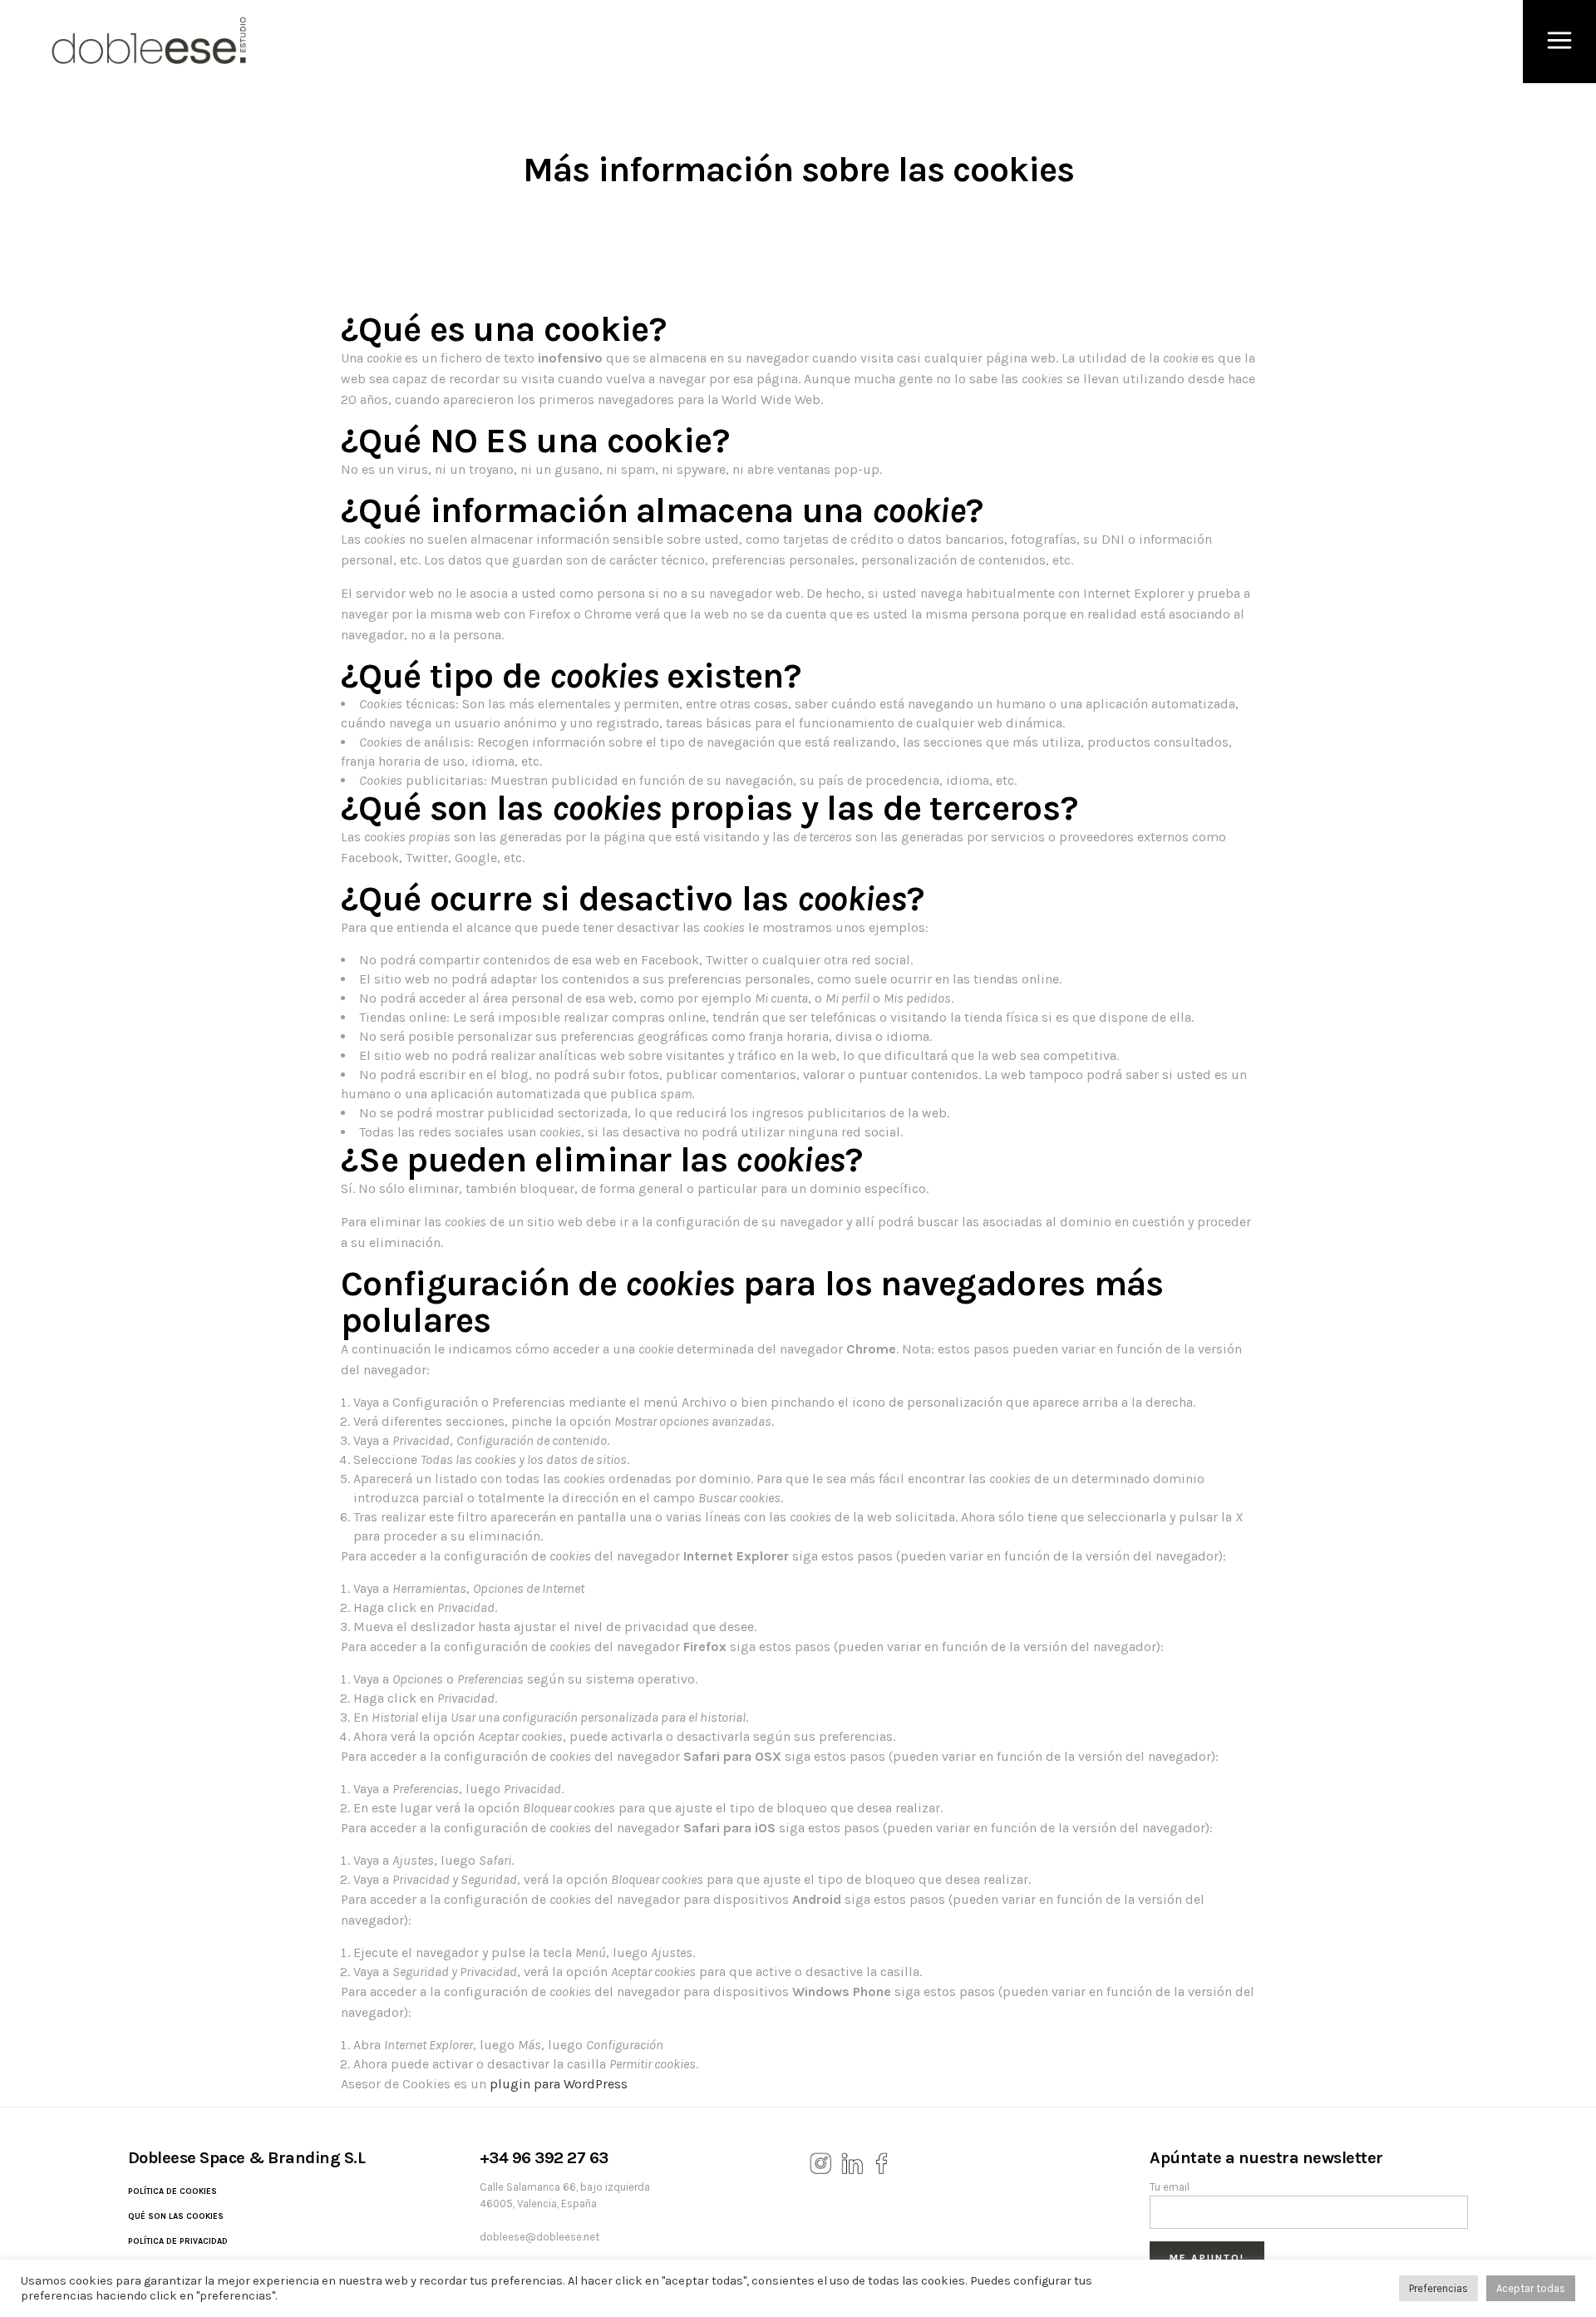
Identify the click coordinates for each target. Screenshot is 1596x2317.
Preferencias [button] (1438, 2288)
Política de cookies (172, 2191)
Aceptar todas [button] (1531, 2288)
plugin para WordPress (559, 2084)
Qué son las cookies (176, 2216)
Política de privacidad (178, 2241)
